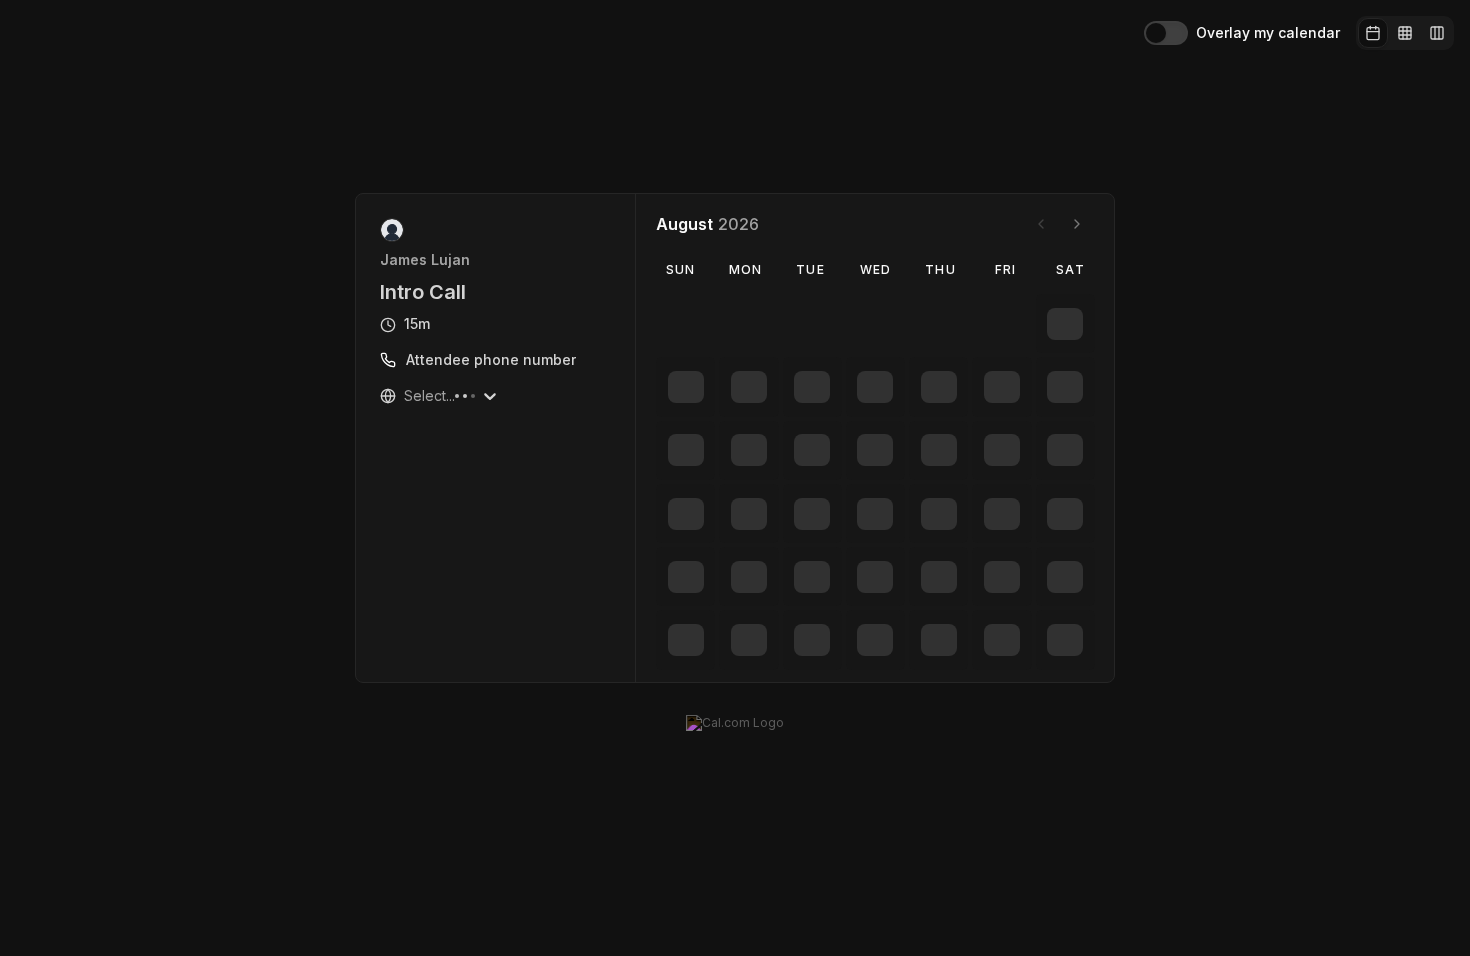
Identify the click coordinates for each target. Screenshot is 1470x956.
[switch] (1166, 33)
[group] (1405, 33)
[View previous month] (1041, 224)
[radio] (1373, 33)
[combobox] (406, 396)
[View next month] (1077, 224)
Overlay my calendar (1268, 33)
